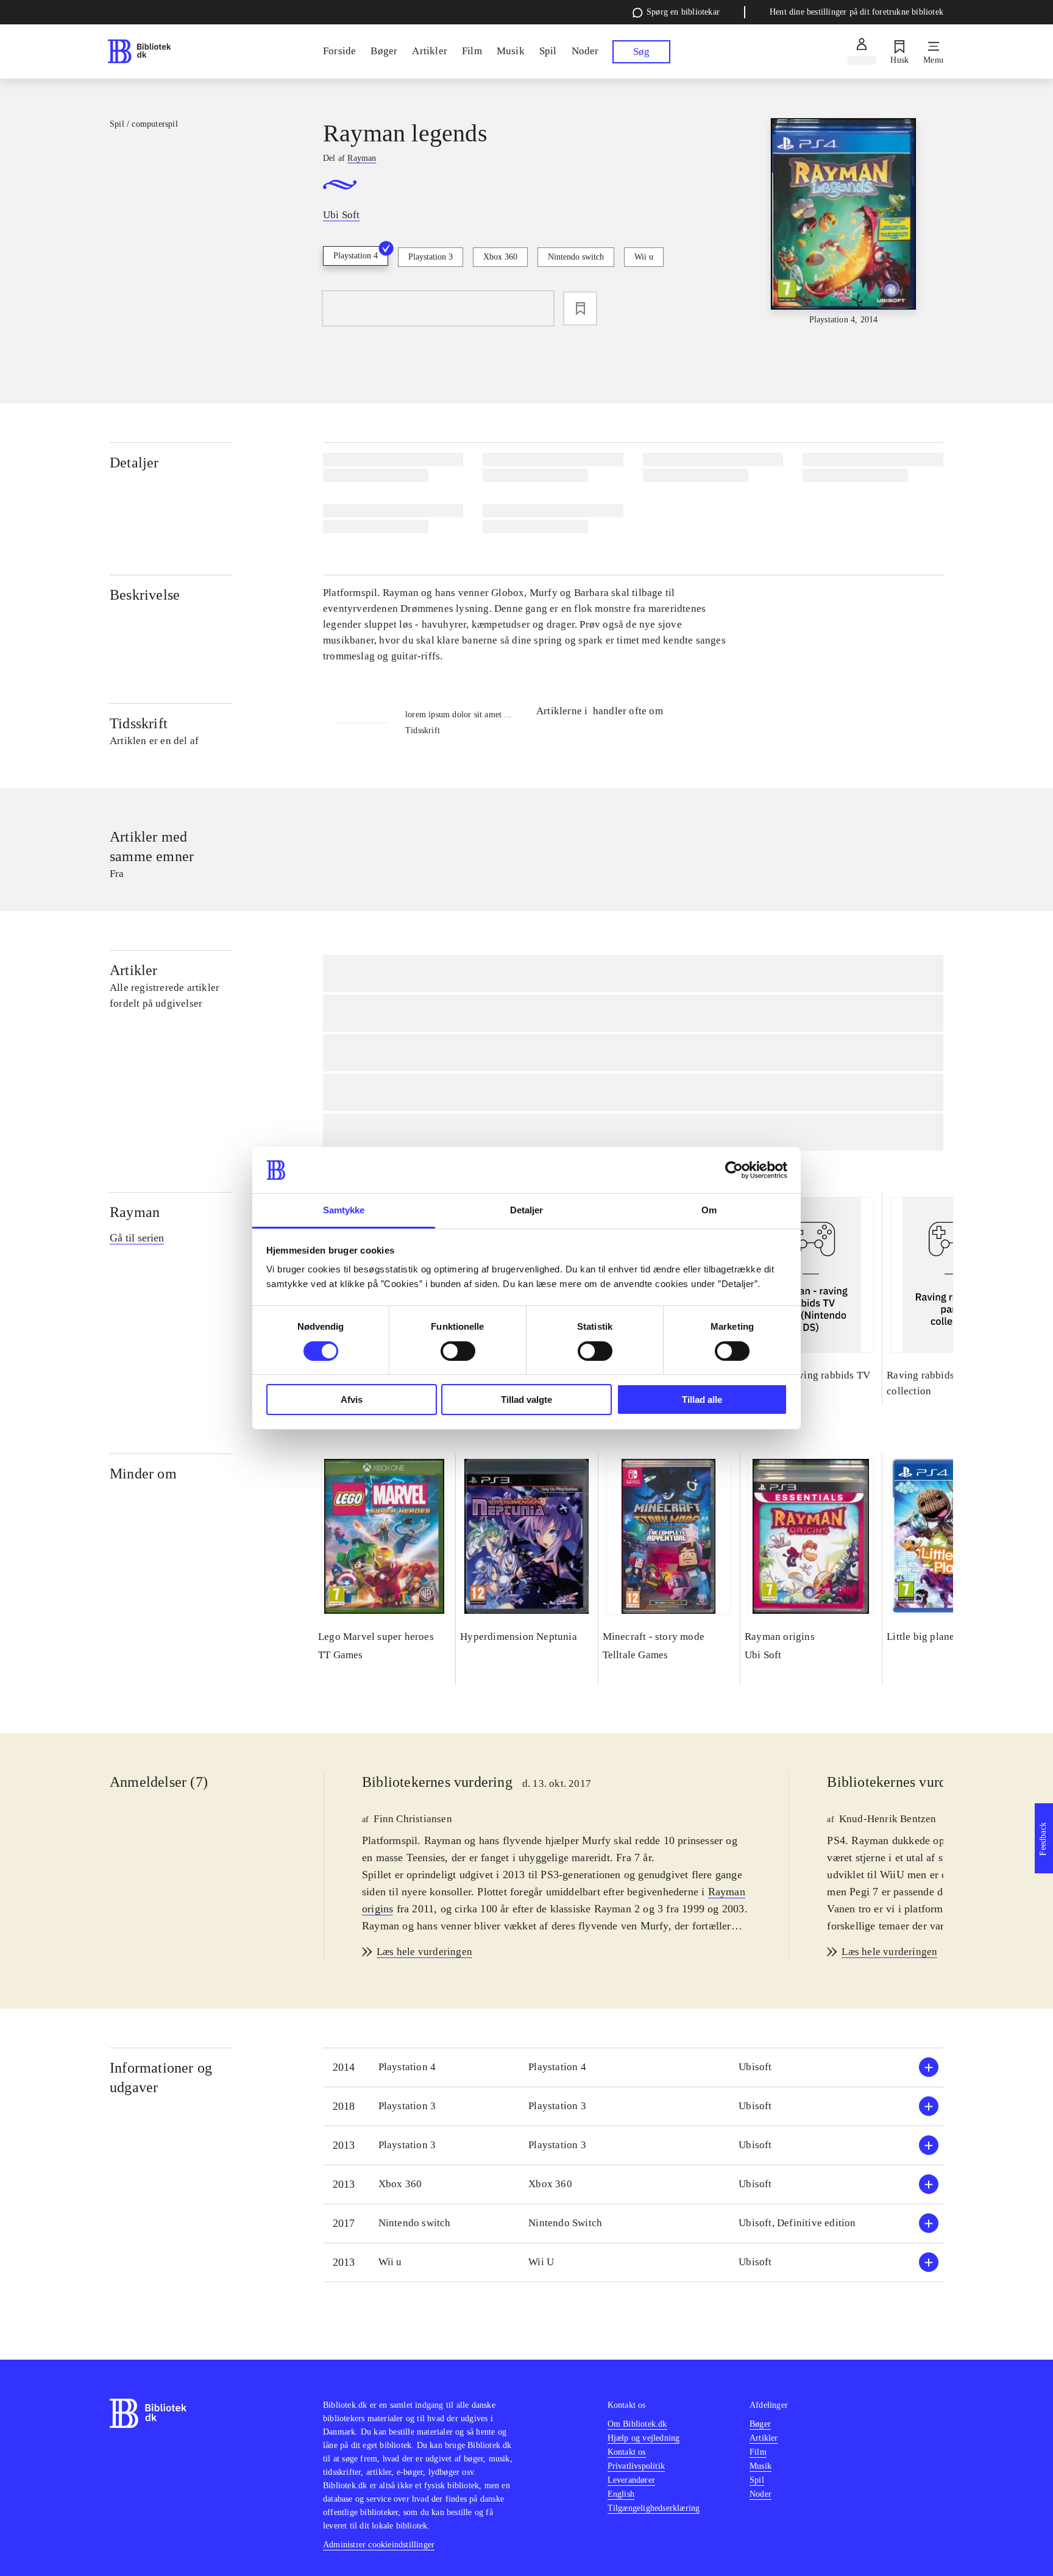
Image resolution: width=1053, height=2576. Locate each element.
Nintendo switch (576, 257)
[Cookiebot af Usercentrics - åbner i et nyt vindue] (734, 1170)
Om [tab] (709, 1210)
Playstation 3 (431, 257)
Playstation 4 (356, 256)
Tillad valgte (526, 1400)
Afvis (352, 1400)
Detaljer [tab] (527, 1210)
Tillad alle (702, 1400)
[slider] (843, 222)
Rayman (135, 1212)
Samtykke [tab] (344, 1210)
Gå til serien (137, 1238)
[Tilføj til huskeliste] (580, 308)
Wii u (644, 257)
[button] (633, 2067)
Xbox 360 (500, 257)
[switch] (458, 1351)
